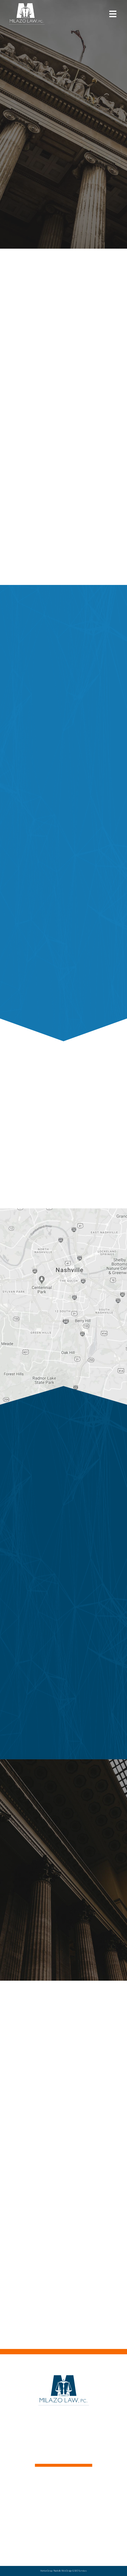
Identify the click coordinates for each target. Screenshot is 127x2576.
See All (64, 998)
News (63, 2503)
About (64, 2497)
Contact (64, 2510)
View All (63, 2338)
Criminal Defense (63, 2519)
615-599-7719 (51, 1176)
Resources (64, 2538)
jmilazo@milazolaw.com (55, 2425)
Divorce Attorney (63, 2531)
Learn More (61, 1746)
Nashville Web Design (63, 2571)
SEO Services (80, 2571)
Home (63, 2491)
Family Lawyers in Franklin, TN (63, 2525)
